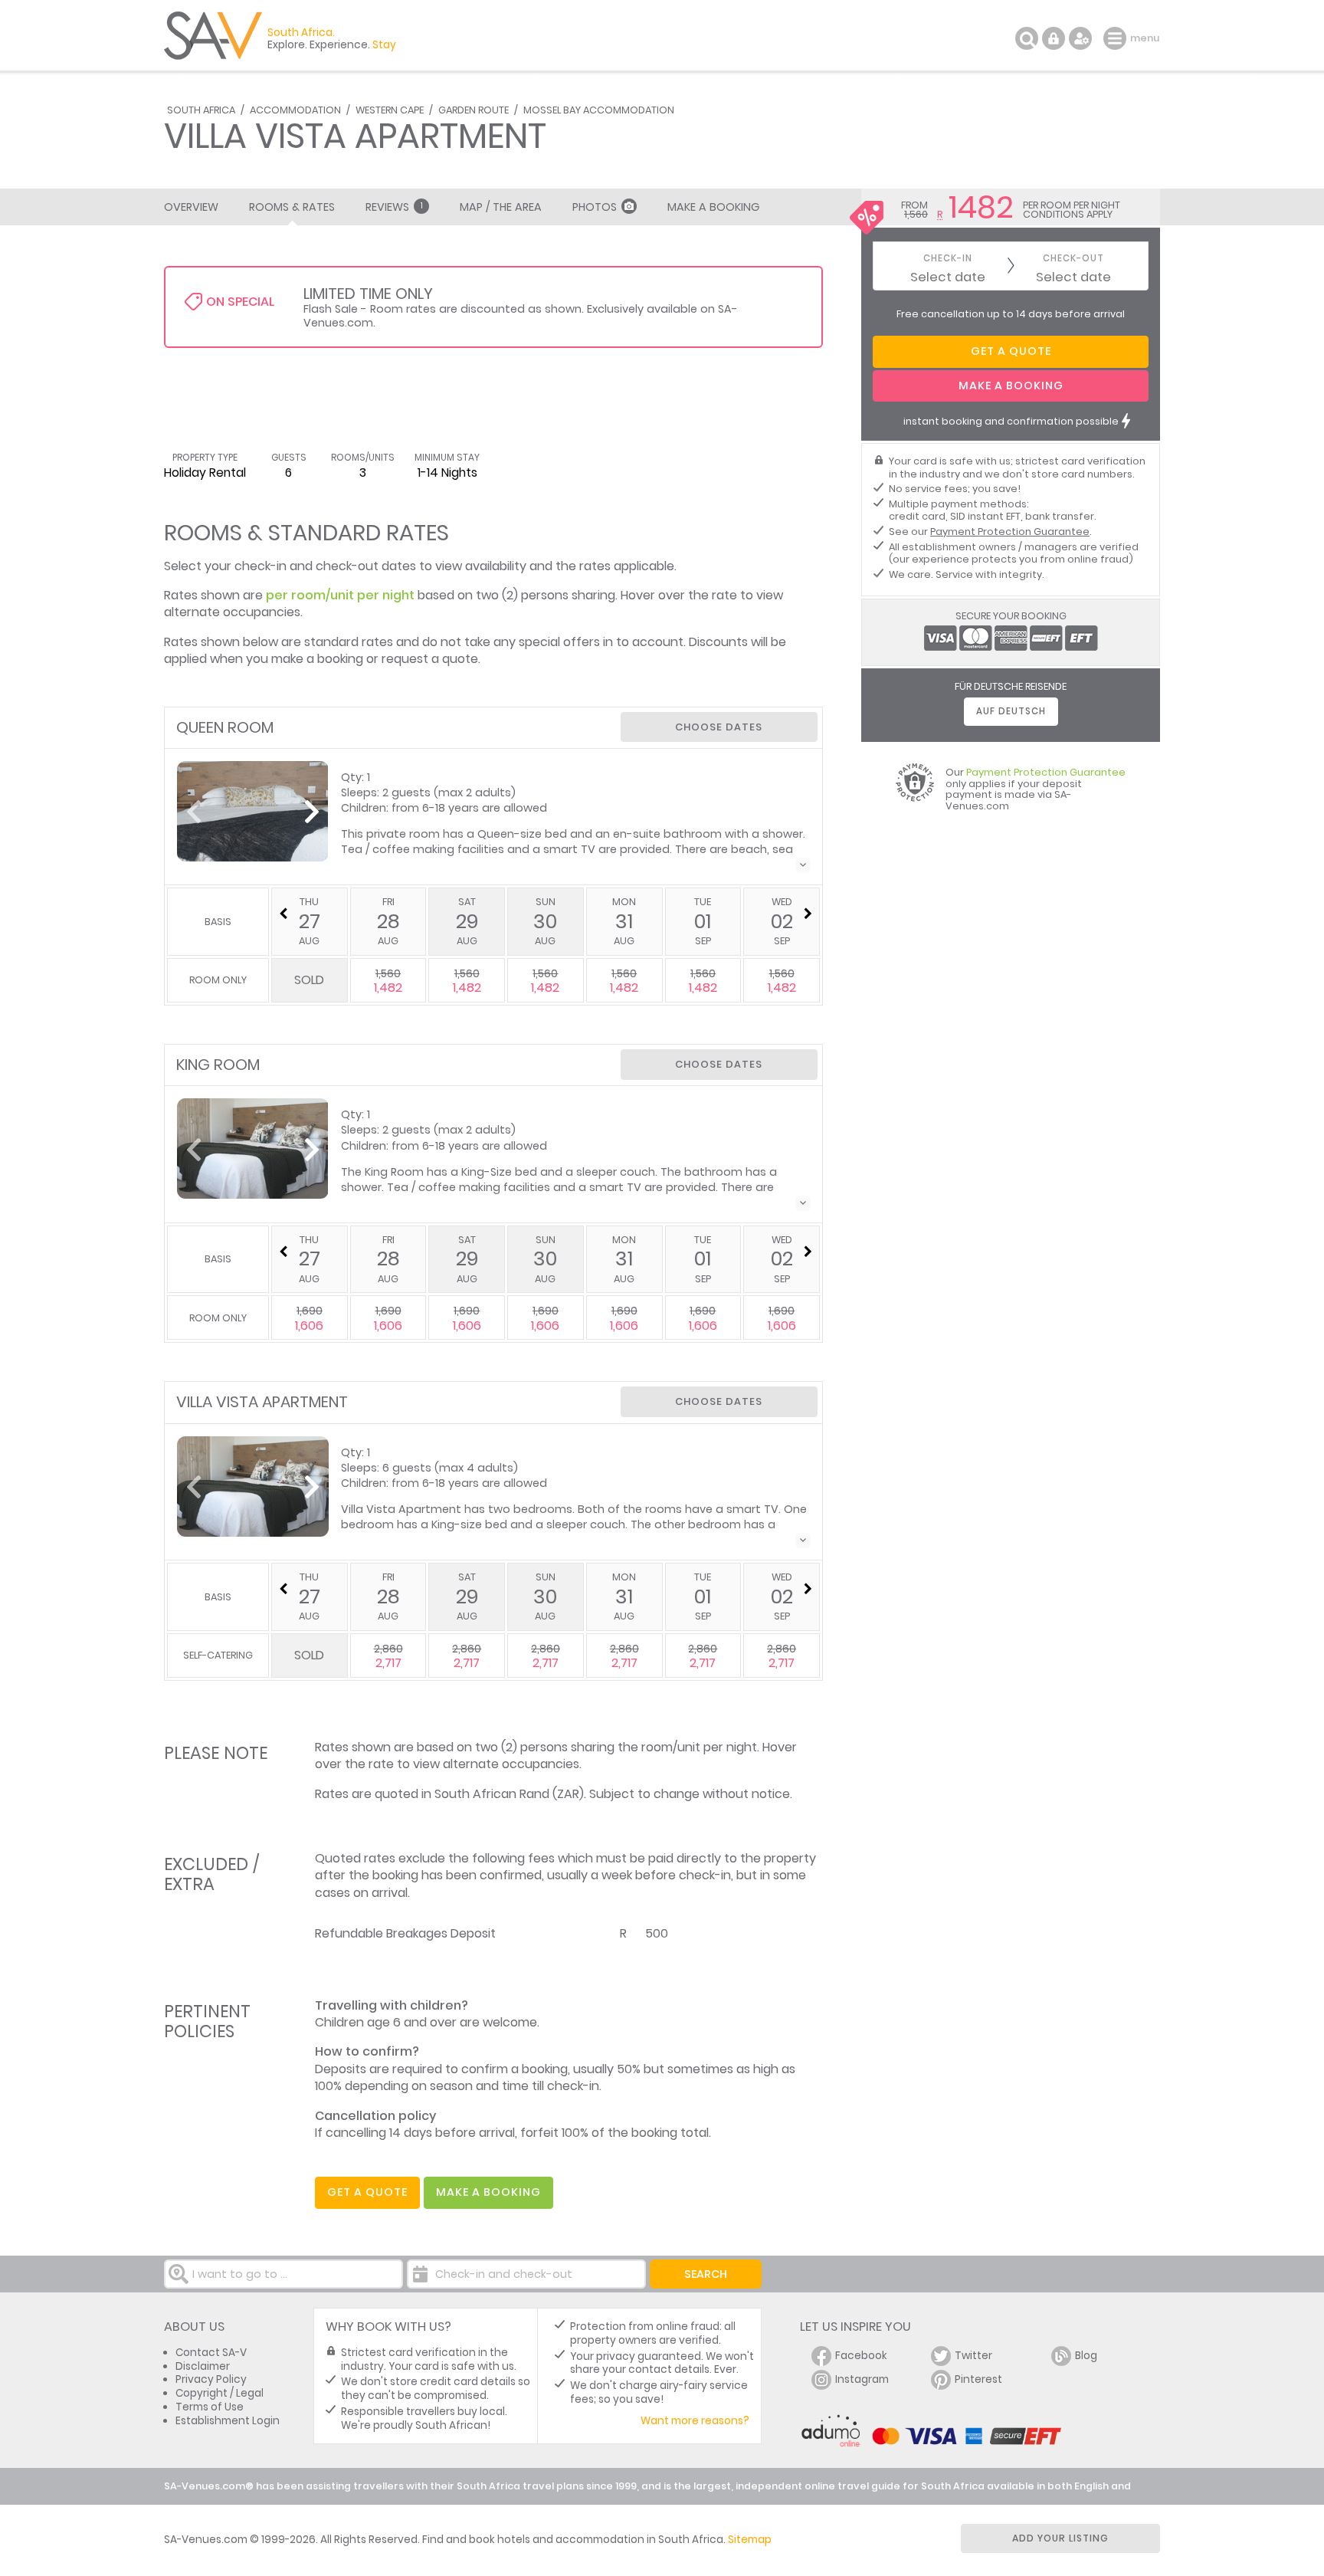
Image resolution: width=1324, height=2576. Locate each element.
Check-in (948, 259)
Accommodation (295, 110)
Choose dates (719, 727)
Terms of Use (210, 2407)
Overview (191, 207)
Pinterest (978, 2379)
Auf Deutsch (1011, 711)
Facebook (861, 2356)
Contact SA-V (211, 2353)
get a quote (367, 2192)
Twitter (973, 2356)
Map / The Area (501, 207)
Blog (1086, 2356)
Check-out (1073, 259)
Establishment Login (228, 2421)
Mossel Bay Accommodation (599, 110)
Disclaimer (203, 2366)
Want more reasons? (695, 2421)
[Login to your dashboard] (1054, 38)
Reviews (394, 207)
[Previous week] (283, 914)
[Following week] (808, 914)
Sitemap (750, 2540)
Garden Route (474, 110)
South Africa (201, 110)
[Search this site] (1027, 38)
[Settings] (1080, 38)
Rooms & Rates (292, 207)
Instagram (862, 2379)
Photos (595, 207)
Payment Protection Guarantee (1010, 532)
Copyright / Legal (220, 2393)
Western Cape (390, 110)
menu (1117, 38)
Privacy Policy (211, 2379)
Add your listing (1060, 2538)
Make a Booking (713, 207)
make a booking (488, 2192)
